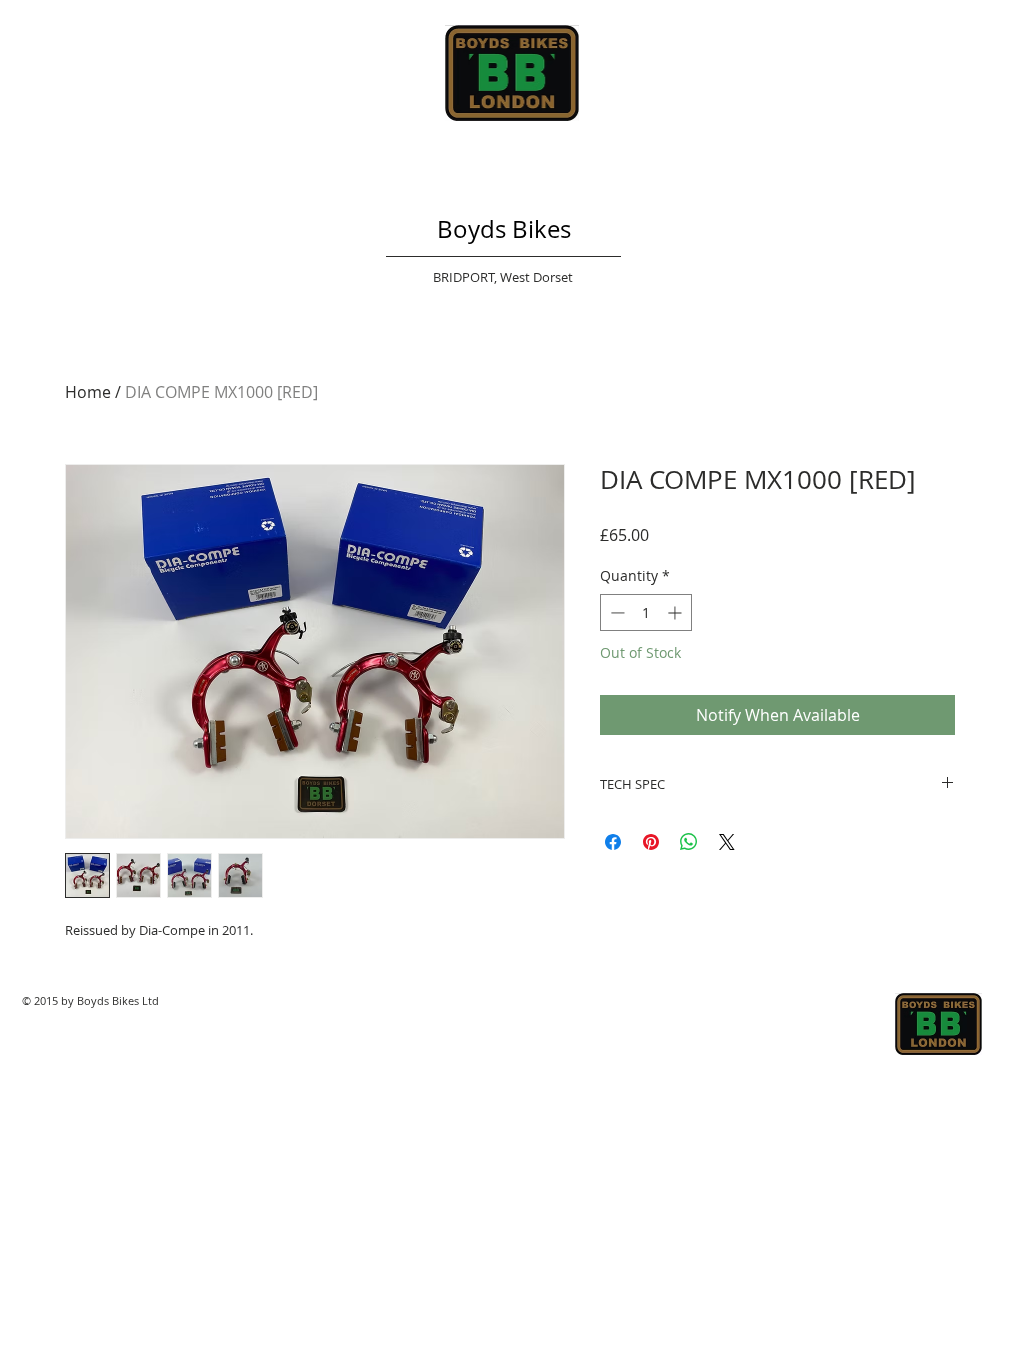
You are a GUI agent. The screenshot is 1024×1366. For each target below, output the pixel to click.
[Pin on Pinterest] (651, 842)
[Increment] (676, 612)
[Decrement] (615, 612)
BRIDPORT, (466, 277)
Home (88, 392)
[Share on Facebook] (613, 842)
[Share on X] (727, 842)
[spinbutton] (646, 612)
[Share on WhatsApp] (689, 842)
